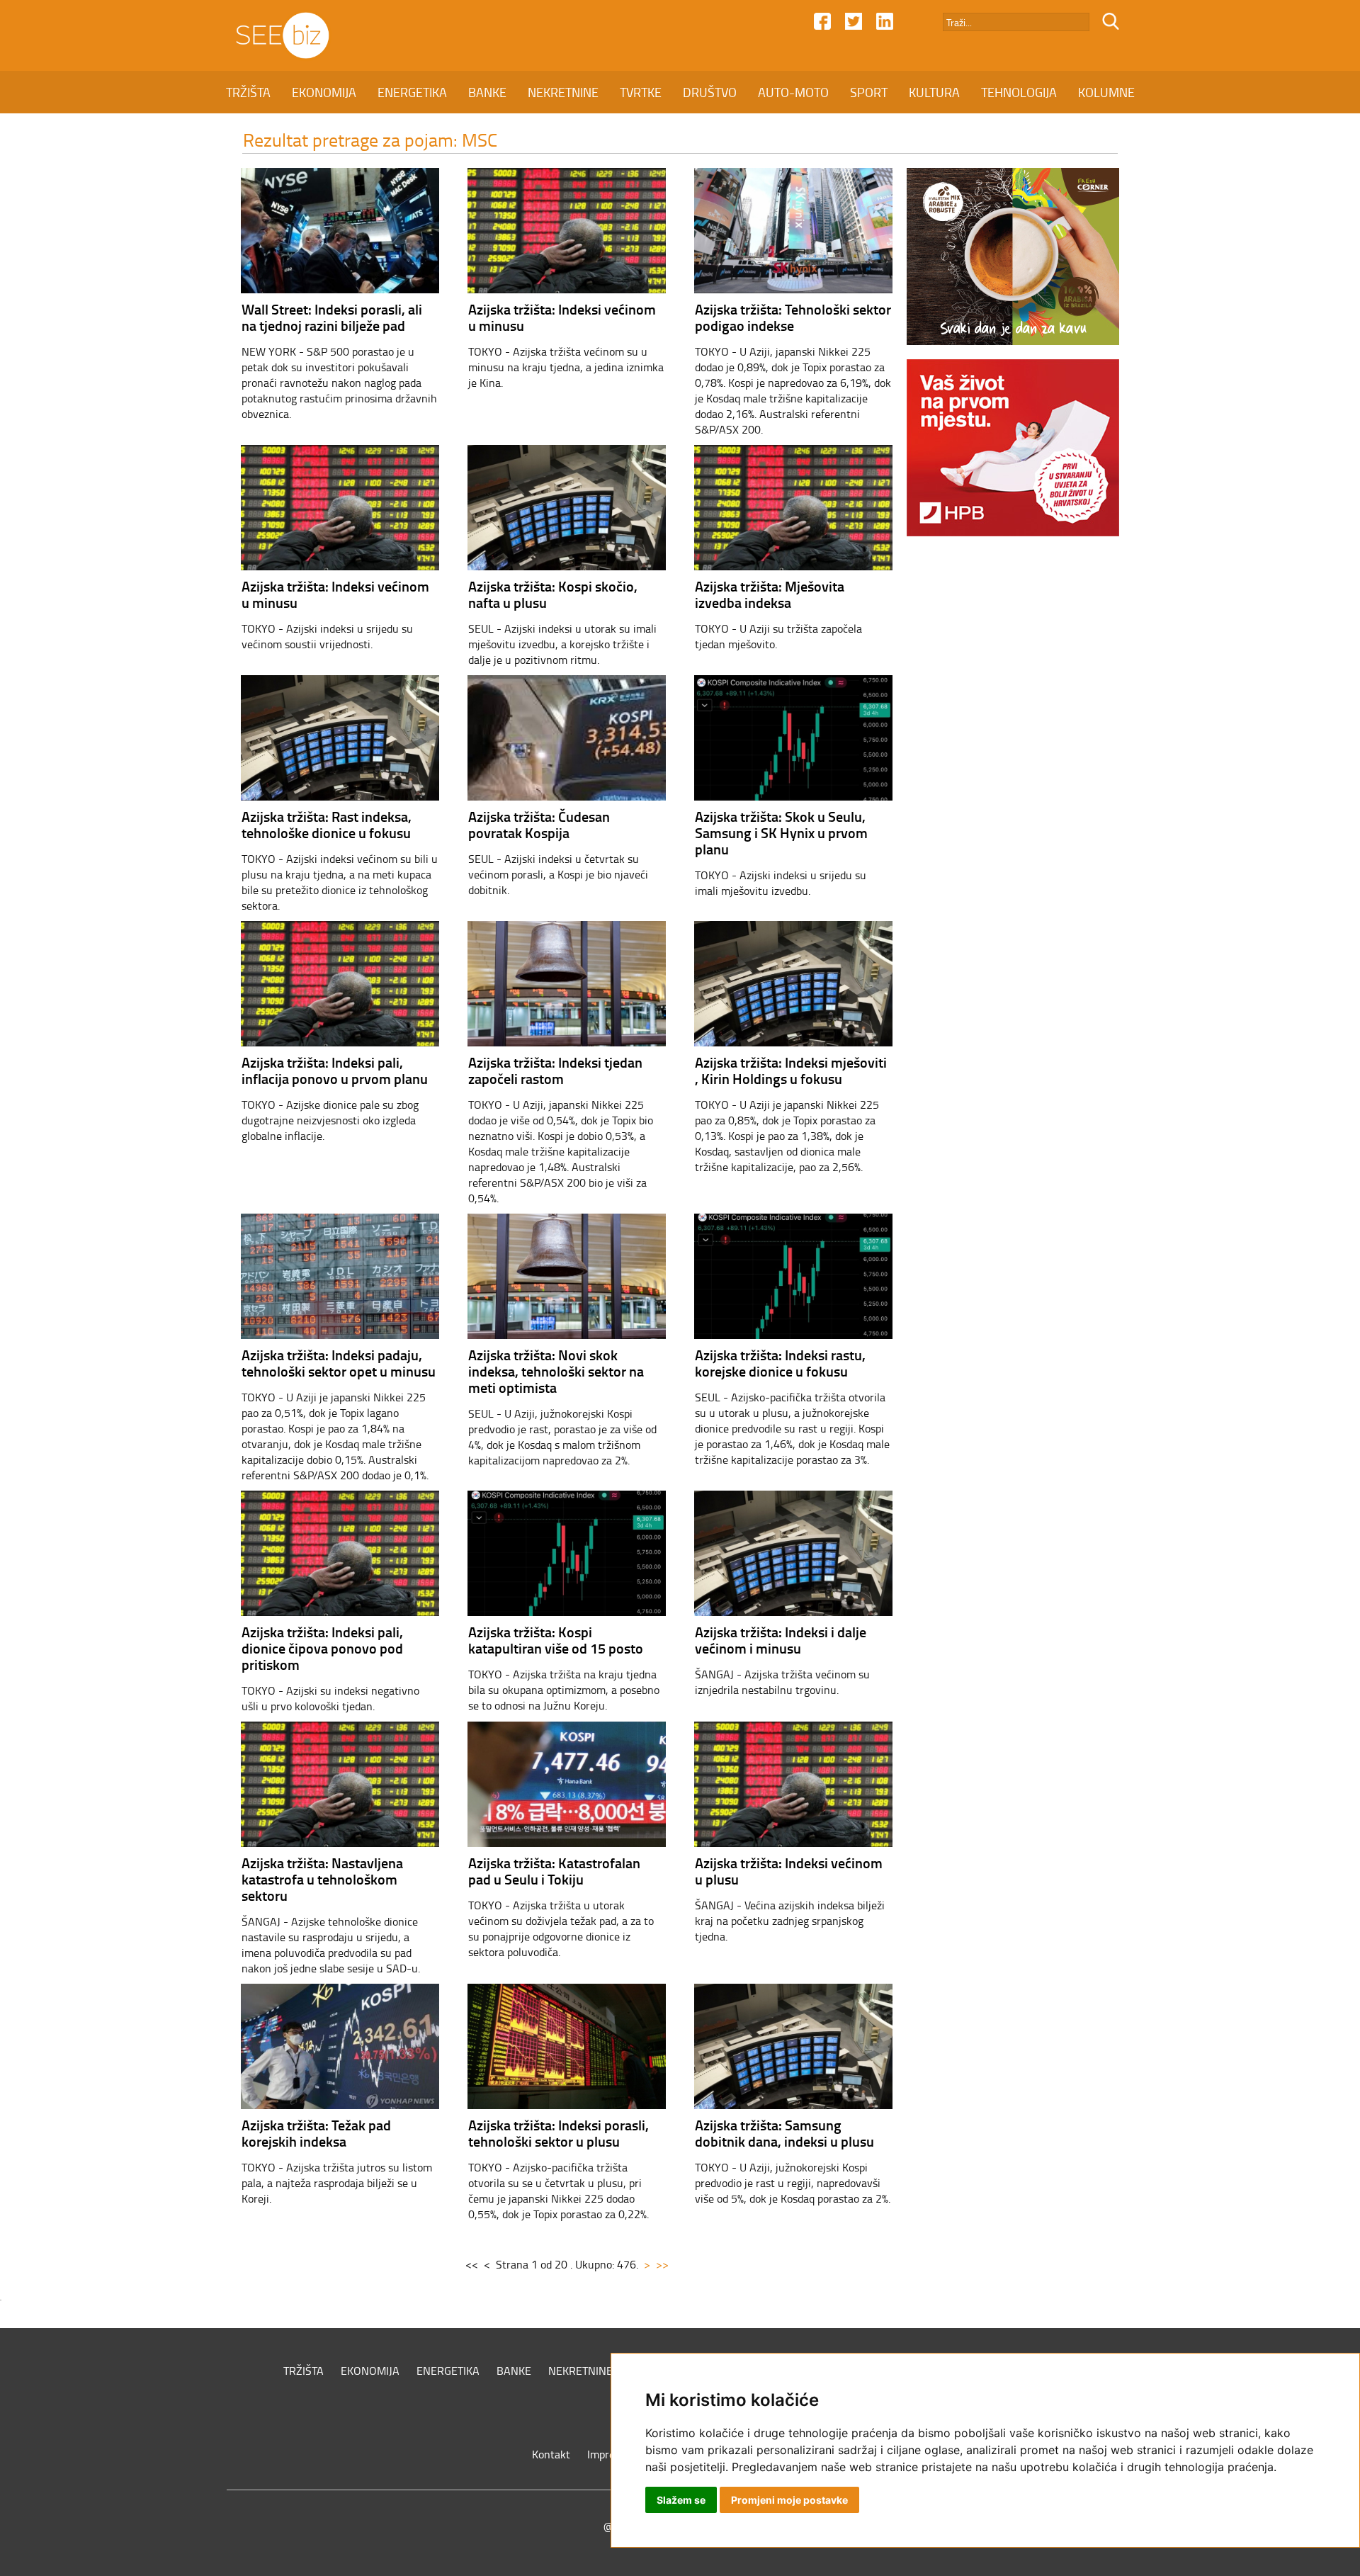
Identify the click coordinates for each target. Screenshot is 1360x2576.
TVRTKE (641, 92)
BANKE (487, 92)
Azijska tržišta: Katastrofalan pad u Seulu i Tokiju (554, 1871)
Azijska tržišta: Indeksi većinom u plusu (789, 1871)
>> (662, 2264)
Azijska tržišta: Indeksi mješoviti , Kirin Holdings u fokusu (791, 1070)
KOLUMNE (1106, 92)
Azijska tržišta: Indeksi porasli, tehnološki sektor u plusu (559, 2133)
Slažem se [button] (681, 2500)
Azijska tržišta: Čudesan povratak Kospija (539, 824)
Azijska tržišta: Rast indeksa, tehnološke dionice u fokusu (327, 824)
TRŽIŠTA (248, 92)
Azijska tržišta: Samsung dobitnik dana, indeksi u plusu (784, 2133)
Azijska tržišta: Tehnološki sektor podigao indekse (793, 317)
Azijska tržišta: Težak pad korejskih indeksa (316, 2133)
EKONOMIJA (324, 92)
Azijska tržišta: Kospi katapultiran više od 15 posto (556, 1640)
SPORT (869, 92)
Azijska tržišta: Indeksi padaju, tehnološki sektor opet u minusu (339, 1363)
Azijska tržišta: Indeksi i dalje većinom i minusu (781, 1640)
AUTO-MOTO (793, 92)
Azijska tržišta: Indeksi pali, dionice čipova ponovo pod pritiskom (322, 1648)
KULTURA (934, 92)
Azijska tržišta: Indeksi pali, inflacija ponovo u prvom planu (335, 1070)
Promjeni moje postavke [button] (789, 2500)
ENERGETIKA (412, 92)
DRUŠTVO (710, 92)
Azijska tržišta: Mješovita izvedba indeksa (770, 594)
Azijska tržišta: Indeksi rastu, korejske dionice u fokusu (780, 1363)
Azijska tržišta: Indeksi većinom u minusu (562, 317)
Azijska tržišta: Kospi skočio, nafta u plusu (553, 594)
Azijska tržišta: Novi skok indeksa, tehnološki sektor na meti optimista (556, 1371)
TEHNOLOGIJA (1019, 92)
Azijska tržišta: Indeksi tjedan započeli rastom (555, 1070)
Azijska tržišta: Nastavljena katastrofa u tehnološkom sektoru (322, 1879)
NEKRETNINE (563, 92)
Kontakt (551, 2454)
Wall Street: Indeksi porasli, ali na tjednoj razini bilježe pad (332, 317)
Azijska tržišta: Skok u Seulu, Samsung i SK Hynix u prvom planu (781, 832)
